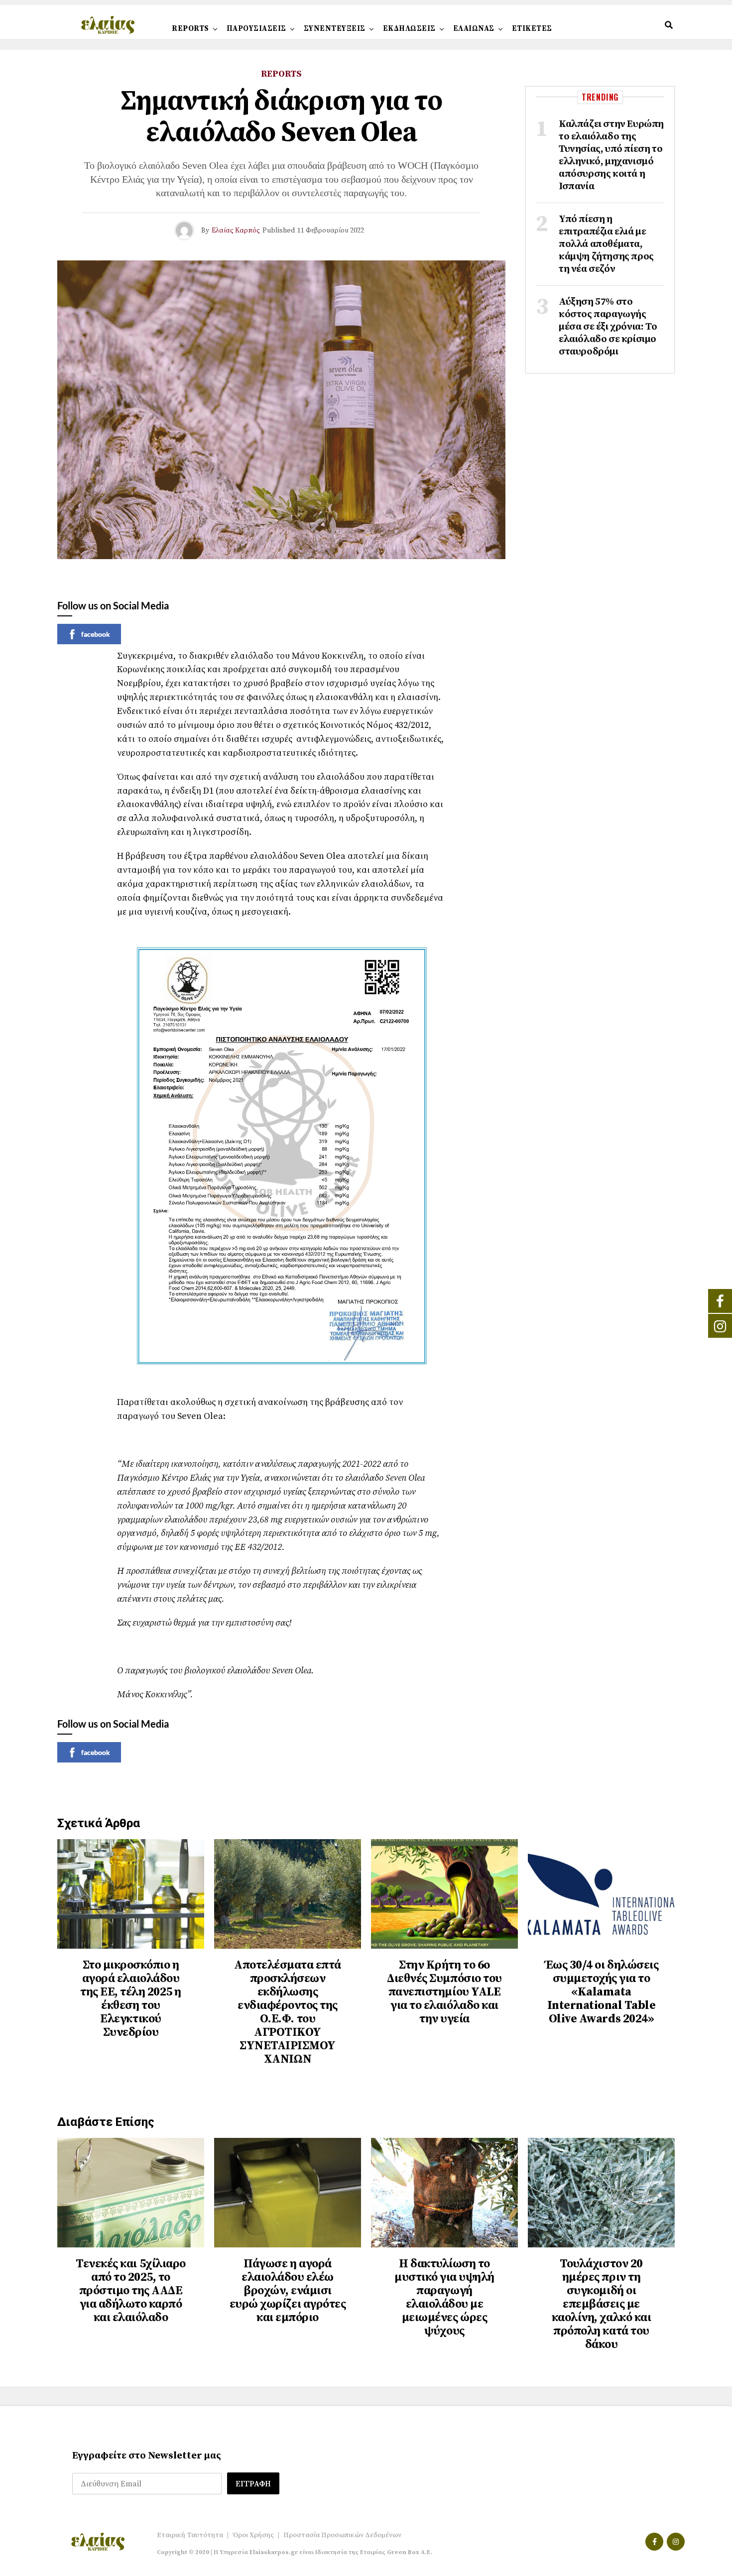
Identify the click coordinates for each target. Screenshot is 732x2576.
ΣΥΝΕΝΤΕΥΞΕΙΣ (335, 29)
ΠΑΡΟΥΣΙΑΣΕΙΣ (256, 29)
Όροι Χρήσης (253, 2535)
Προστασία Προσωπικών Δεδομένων (342, 2535)
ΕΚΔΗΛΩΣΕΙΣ (409, 29)
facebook (96, 634)
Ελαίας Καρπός (236, 231)
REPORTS (190, 29)
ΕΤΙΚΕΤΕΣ (532, 29)
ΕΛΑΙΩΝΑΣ (474, 29)
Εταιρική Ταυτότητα (190, 2535)
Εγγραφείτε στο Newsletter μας (147, 2456)
